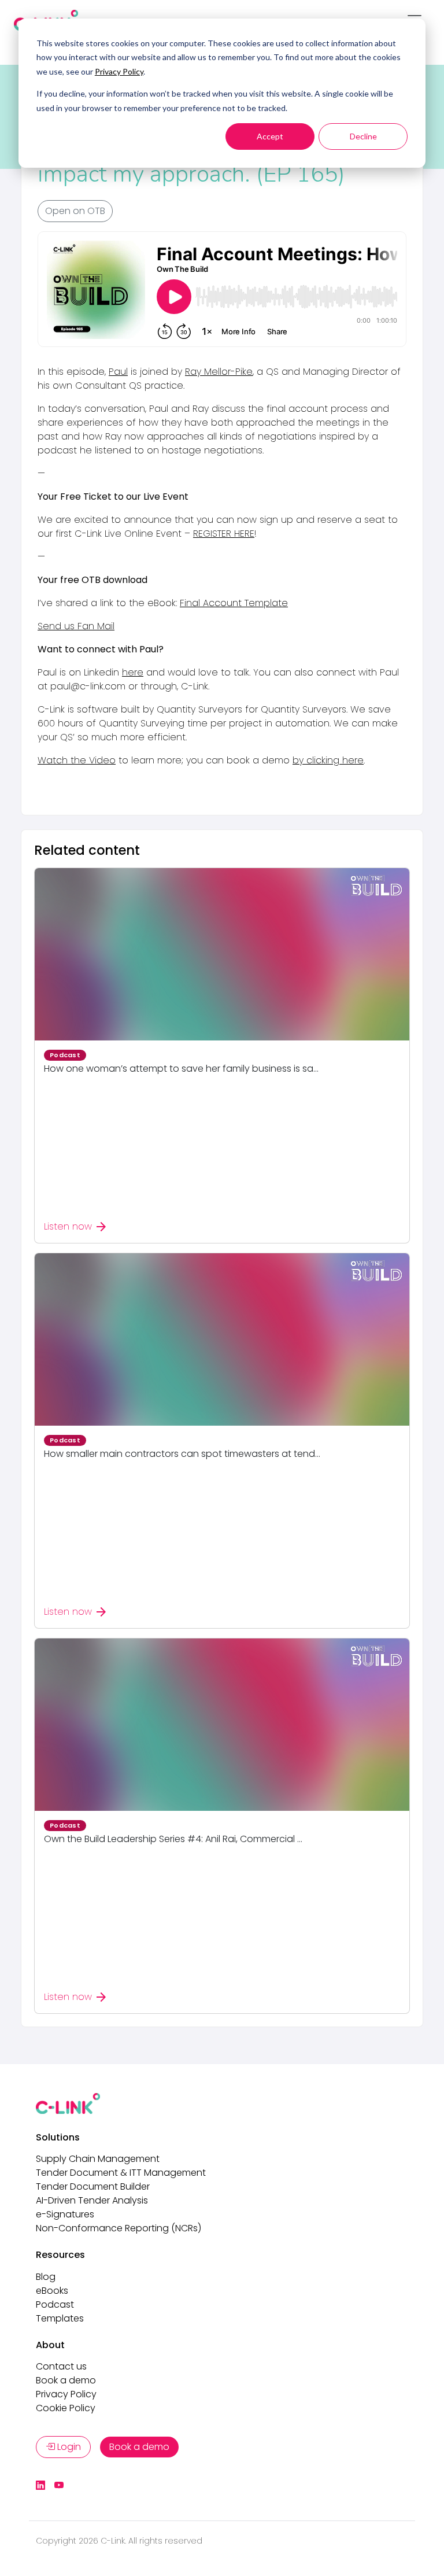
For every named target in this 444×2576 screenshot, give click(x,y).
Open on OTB (75, 211)
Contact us (61, 2366)
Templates (60, 2318)
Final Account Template (234, 603)
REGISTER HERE (224, 534)
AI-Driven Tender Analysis (92, 2200)
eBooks (52, 2291)
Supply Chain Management (98, 2159)
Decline (363, 136)
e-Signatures (65, 2214)
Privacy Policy (119, 71)
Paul (118, 372)
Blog (46, 2277)
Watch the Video (77, 760)
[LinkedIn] (40, 2486)
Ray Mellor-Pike (219, 372)
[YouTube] (59, 2486)
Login (68, 2447)
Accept (270, 136)
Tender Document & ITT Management (121, 2173)
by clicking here (328, 760)
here (133, 672)
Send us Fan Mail (76, 626)
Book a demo (66, 2380)
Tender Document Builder (93, 2186)
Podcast (55, 2304)
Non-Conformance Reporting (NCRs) (119, 2228)
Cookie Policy (66, 2408)
